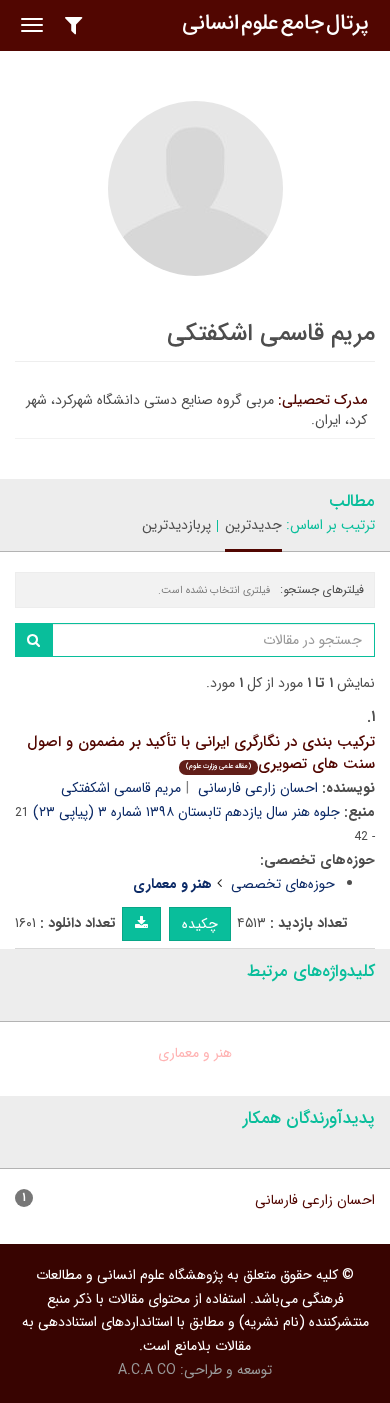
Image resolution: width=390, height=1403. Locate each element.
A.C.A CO (147, 1370)
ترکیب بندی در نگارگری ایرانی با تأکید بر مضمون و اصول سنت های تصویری (201, 753)
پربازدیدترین (176, 525)
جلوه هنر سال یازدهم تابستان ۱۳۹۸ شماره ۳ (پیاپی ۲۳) (186, 812)
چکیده (200, 924)
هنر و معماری (195, 1053)
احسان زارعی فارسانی (258, 788)
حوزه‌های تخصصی (283, 884)
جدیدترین (253, 525)
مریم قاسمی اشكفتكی (121, 788)
